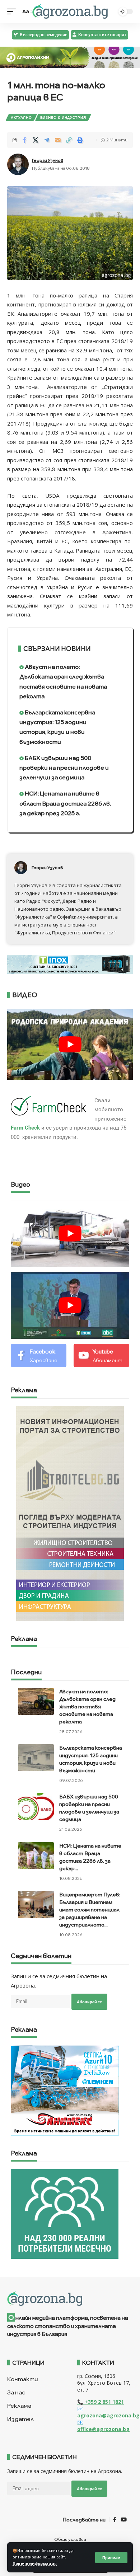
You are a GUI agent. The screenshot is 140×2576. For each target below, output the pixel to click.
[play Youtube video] (70, 1044)
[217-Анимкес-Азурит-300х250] (65, 2090)
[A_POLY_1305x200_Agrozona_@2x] (70, 57)
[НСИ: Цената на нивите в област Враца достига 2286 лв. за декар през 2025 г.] (36, 1856)
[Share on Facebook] (24, 140)
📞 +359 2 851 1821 (101, 2402)
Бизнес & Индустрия (63, 117)
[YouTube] (124, 2520)
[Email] (58, 140)
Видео (20, 1185)
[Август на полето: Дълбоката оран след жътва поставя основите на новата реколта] (36, 1701)
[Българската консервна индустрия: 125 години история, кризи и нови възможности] (36, 1758)
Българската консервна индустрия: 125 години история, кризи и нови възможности (57, 727)
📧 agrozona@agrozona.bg (108, 2412)
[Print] (80, 140)
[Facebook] (39, 1355)
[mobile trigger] (13, 11)
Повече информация (35, 2563)
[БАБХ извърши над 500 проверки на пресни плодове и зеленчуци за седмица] (36, 1807)
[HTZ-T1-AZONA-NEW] (70, 2299)
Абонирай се (89, 2002)
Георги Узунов (48, 160)
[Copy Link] (69, 140)
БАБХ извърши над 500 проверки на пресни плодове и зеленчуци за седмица (64, 768)
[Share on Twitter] (36, 140)
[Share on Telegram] (47, 140)
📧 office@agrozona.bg (103, 2426)
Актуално (21, 117)
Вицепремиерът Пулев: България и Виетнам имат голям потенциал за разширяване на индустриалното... (90, 1910)
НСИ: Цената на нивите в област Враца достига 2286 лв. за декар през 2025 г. (65, 803)
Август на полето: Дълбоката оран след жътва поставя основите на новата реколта (63, 681)
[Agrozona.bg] (70, 11)
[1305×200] (70, 963)
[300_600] (70, 1513)
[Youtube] (101, 1355)
